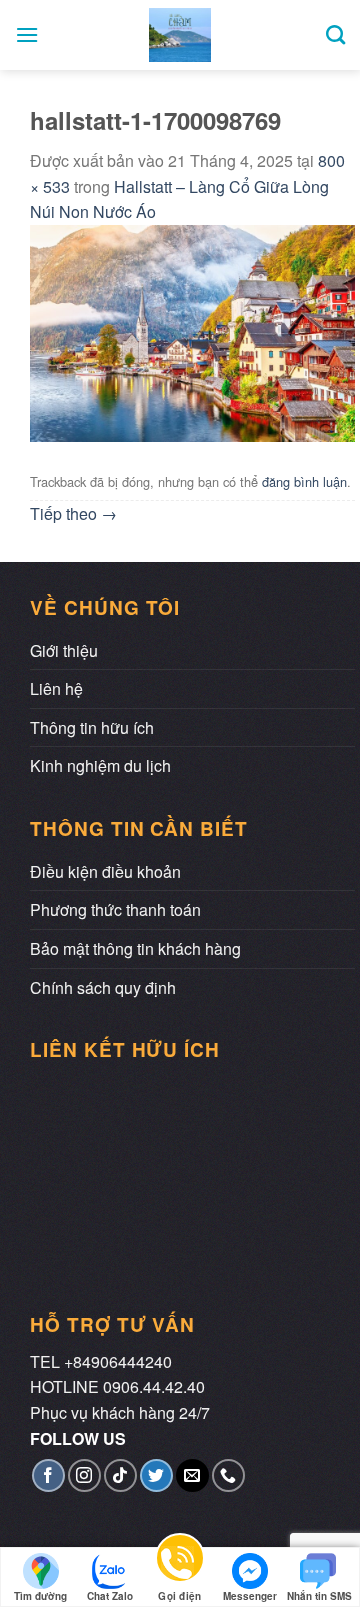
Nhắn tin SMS (319, 1596)
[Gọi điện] (180, 1565)
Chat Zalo (110, 1596)
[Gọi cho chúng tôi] (228, 1475)
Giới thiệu (64, 650)
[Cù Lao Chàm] (180, 35)
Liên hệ (56, 688)
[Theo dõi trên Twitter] (156, 1475)
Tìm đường (40, 1596)
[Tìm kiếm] (335, 34)
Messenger (250, 1596)
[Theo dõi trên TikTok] (120, 1475)
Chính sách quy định (103, 987)
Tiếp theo (73, 513)
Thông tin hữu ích (92, 727)
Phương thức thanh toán (115, 909)
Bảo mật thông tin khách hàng (135, 948)
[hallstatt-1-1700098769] (192, 330)
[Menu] (27, 34)
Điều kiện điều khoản (105, 871)
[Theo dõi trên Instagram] (84, 1475)
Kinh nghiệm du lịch (100, 765)
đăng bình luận (304, 481)
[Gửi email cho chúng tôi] (192, 1475)
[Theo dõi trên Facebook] (48, 1475)
